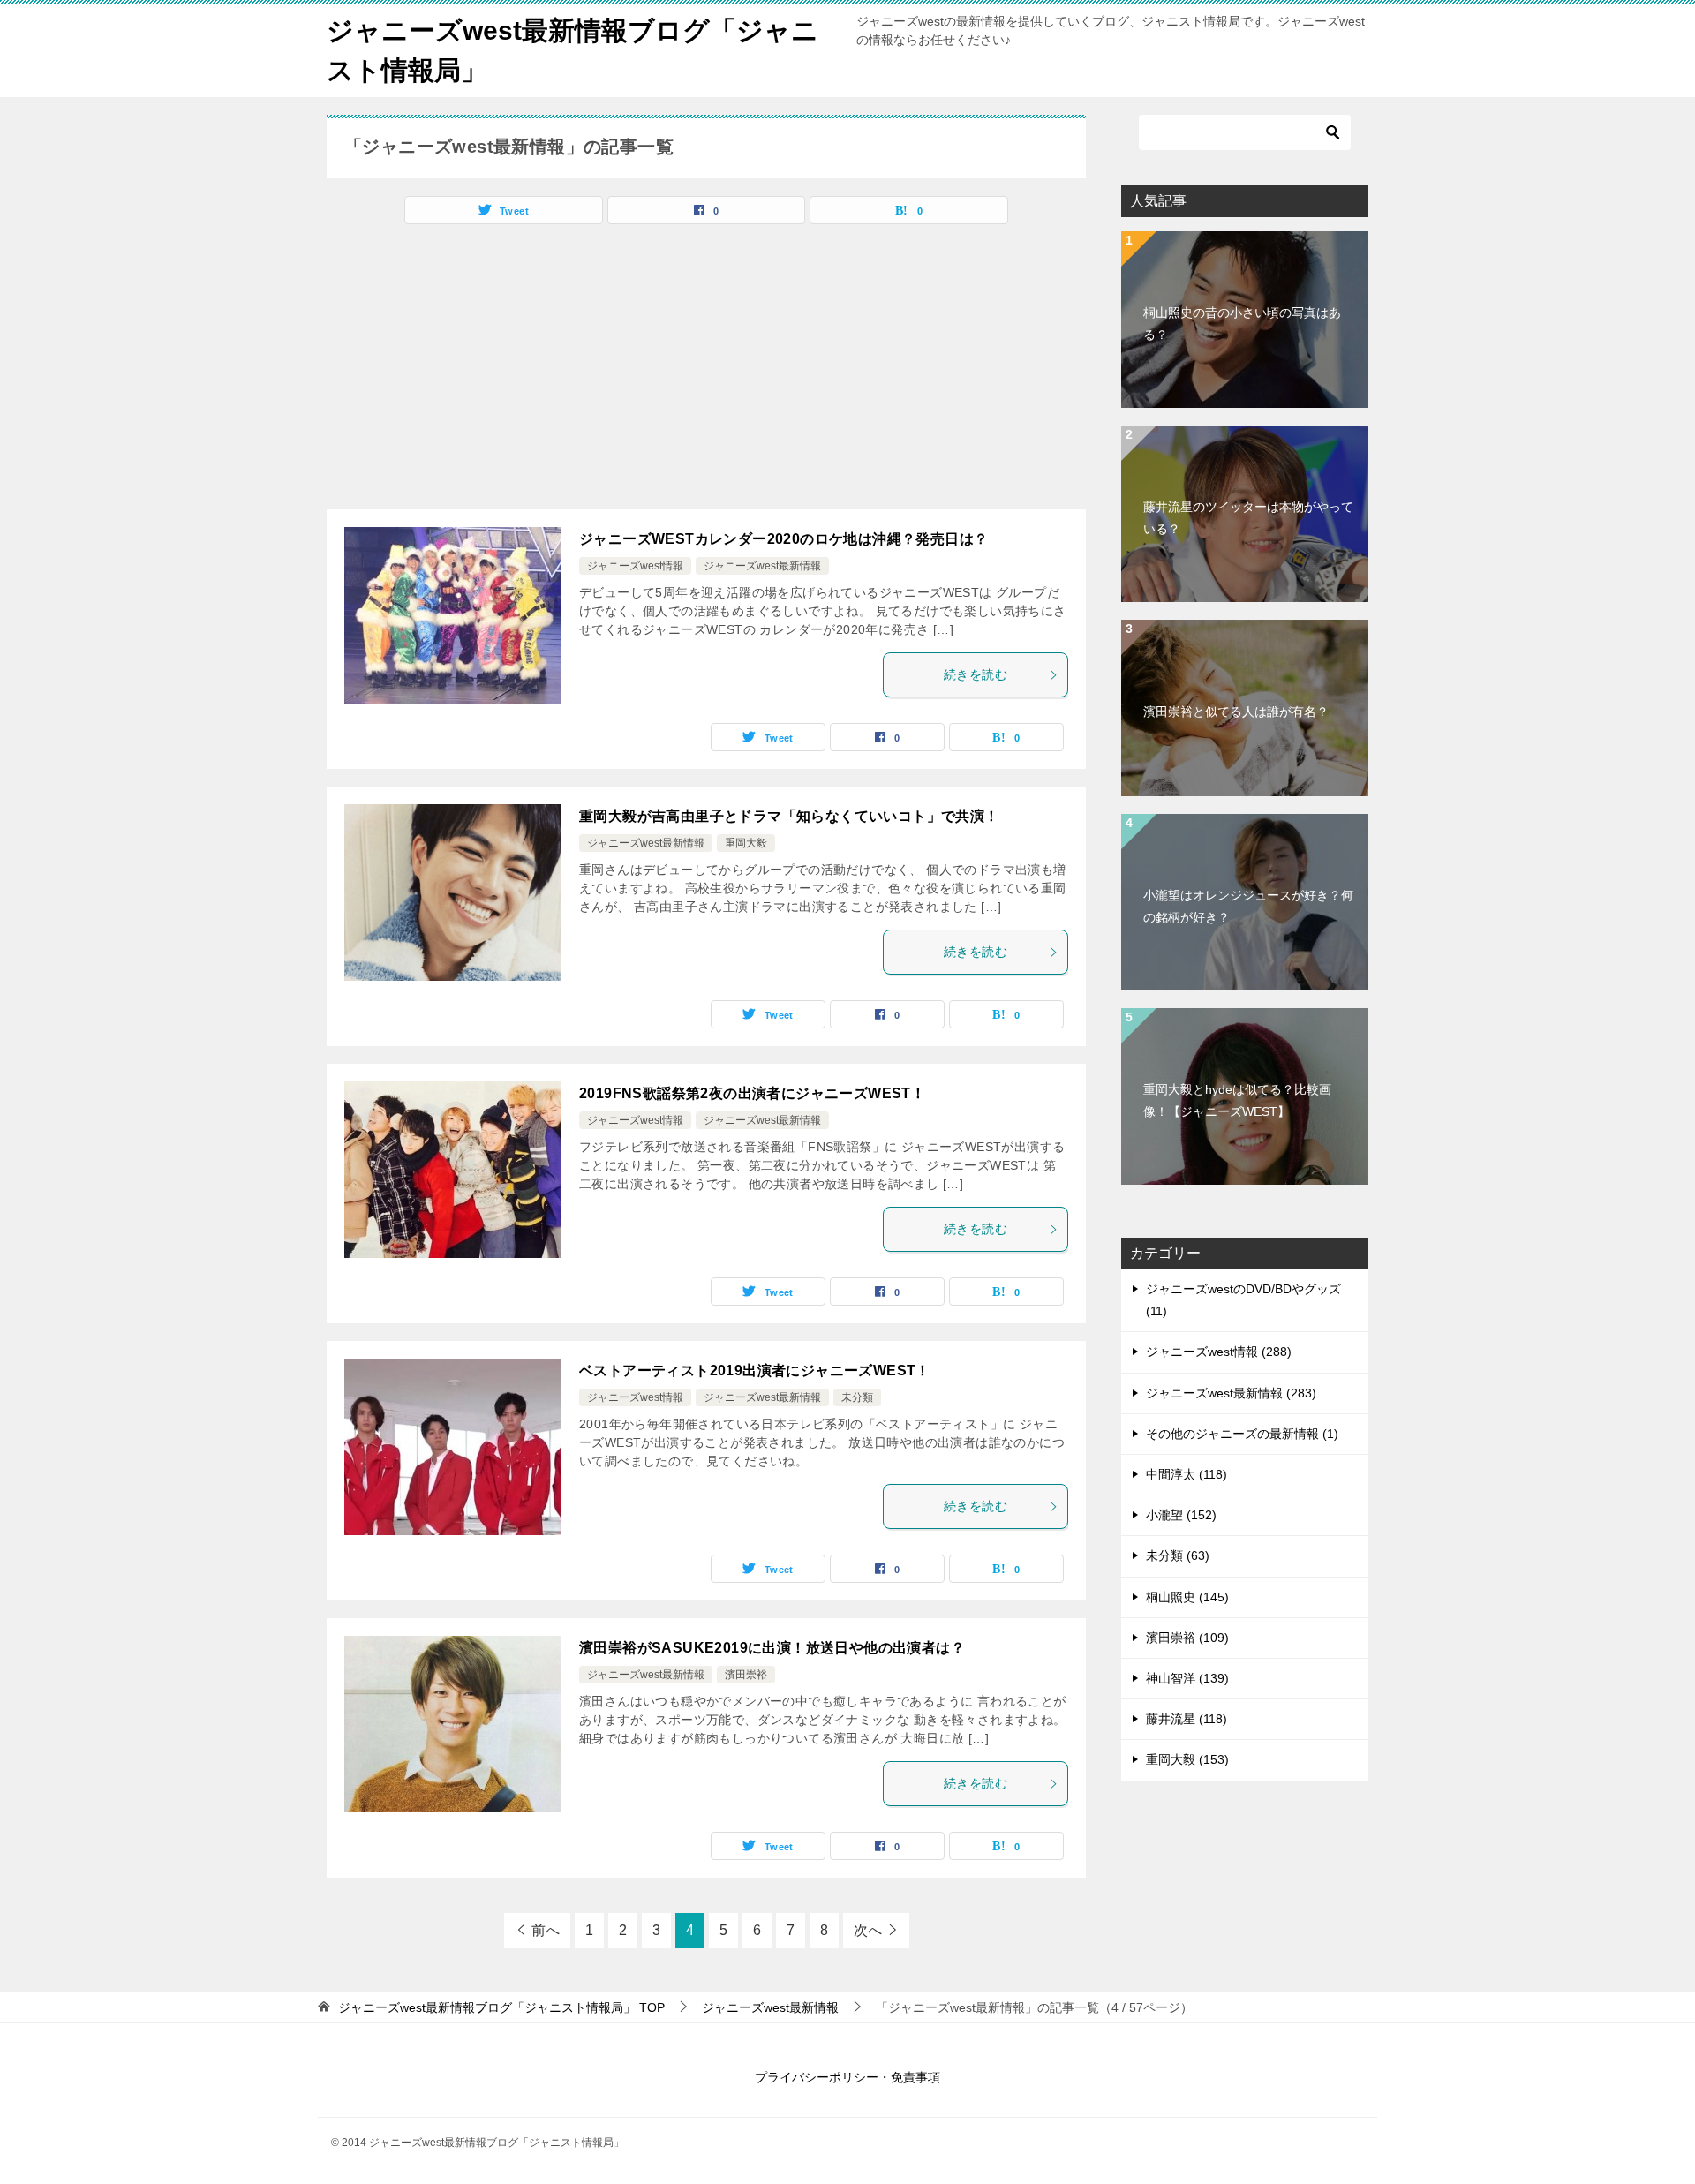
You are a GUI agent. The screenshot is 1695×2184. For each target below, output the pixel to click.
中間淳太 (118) (1186, 1474)
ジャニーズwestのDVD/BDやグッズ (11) (1243, 1300)
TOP (501, 2007)
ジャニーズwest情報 (635, 566)
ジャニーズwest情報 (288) (1219, 1352)
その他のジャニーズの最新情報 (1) (1242, 1434)
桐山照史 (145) (1187, 1597)
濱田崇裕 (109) (1187, 1638)
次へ (868, 1930)
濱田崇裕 (746, 1675)
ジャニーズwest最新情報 (762, 566)
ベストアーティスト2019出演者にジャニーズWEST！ (755, 1371)
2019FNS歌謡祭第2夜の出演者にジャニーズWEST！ (752, 1093)
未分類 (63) (1178, 1555)
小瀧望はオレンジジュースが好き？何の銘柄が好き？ (1248, 906)
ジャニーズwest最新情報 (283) (1231, 1393)
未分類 (857, 1397)
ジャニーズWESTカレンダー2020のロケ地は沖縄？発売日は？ (783, 539)
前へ (546, 1930)
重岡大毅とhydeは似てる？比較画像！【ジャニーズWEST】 (1237, 1100)
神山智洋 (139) (1187, 1678)
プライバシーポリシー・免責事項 (847, 2077)
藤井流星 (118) (1186, 1719)
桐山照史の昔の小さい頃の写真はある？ (1242, 324)
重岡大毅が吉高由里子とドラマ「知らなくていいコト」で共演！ (789, 816)
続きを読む (976, 674)
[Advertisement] (475, 373)
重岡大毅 (746, 843)
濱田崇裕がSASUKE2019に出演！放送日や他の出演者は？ (772, 1648)
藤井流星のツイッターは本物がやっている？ (1248, 518)
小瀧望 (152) (1181, 1515)
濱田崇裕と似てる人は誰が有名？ (1236, 712)
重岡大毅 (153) (1187, 1759)
